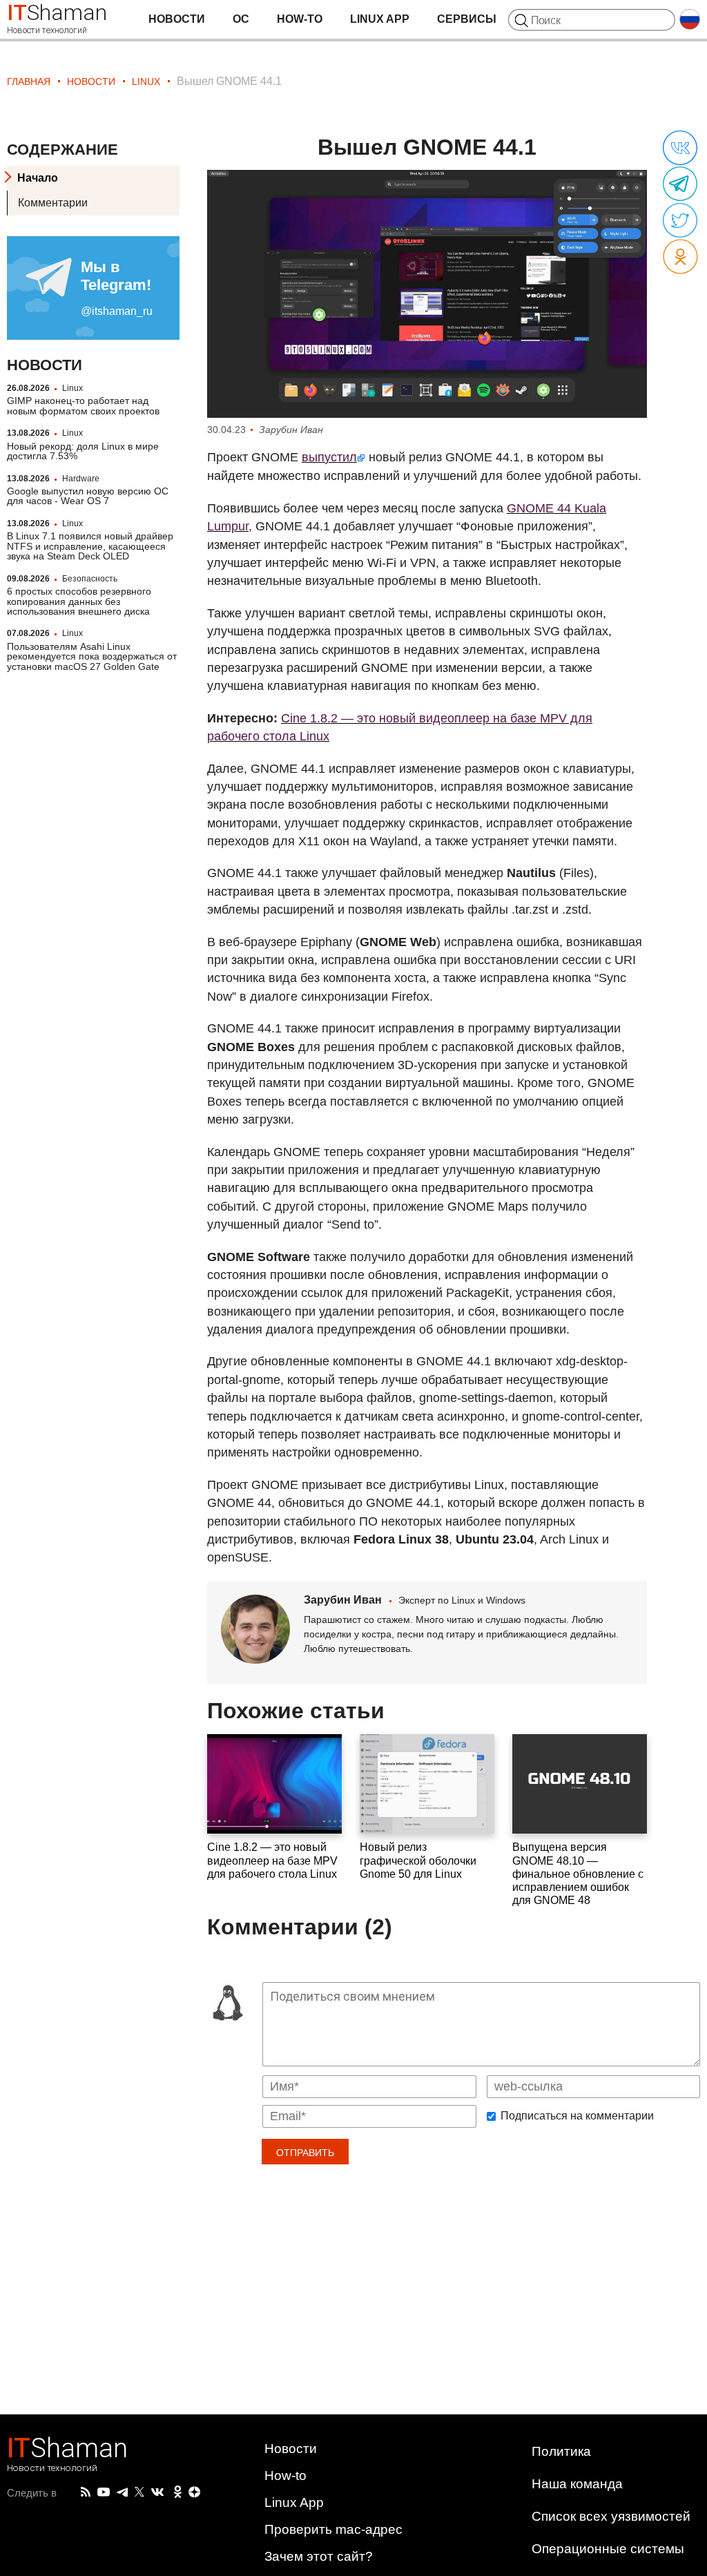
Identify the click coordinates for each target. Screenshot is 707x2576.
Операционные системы (608, 2549)
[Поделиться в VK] (680, 148)
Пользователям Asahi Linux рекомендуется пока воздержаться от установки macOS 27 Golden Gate (92, 656)
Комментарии (53, 203)
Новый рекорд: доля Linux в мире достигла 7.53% (83, 451)
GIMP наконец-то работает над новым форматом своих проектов (83, 405)
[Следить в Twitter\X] (139, 2492)
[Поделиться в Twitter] (680, 221)
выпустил (329, 457)
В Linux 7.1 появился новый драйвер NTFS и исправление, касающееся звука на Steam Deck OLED (90, 546)
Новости (177, 19)
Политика (561, 2451)
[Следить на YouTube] (104, 2493)
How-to (300, 19)
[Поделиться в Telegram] (680, 184)
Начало (38, 178)
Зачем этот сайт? (319, 2556)
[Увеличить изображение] (427, 294)
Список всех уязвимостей (611, 2516)
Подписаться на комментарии (577, 2116)
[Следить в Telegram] (122, 2492)
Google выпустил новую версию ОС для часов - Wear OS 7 (88, 496)
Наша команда (577, 2484)
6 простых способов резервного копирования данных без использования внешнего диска (79, 601)
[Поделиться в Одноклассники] (680, 257)
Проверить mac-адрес (333, 2529)
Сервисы (467, 19)
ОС (241, 19)
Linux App (380, 19)
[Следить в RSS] (86, 2492)
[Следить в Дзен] (195, 2493)
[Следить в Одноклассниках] (178, 2492)
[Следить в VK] (157, 2492)
